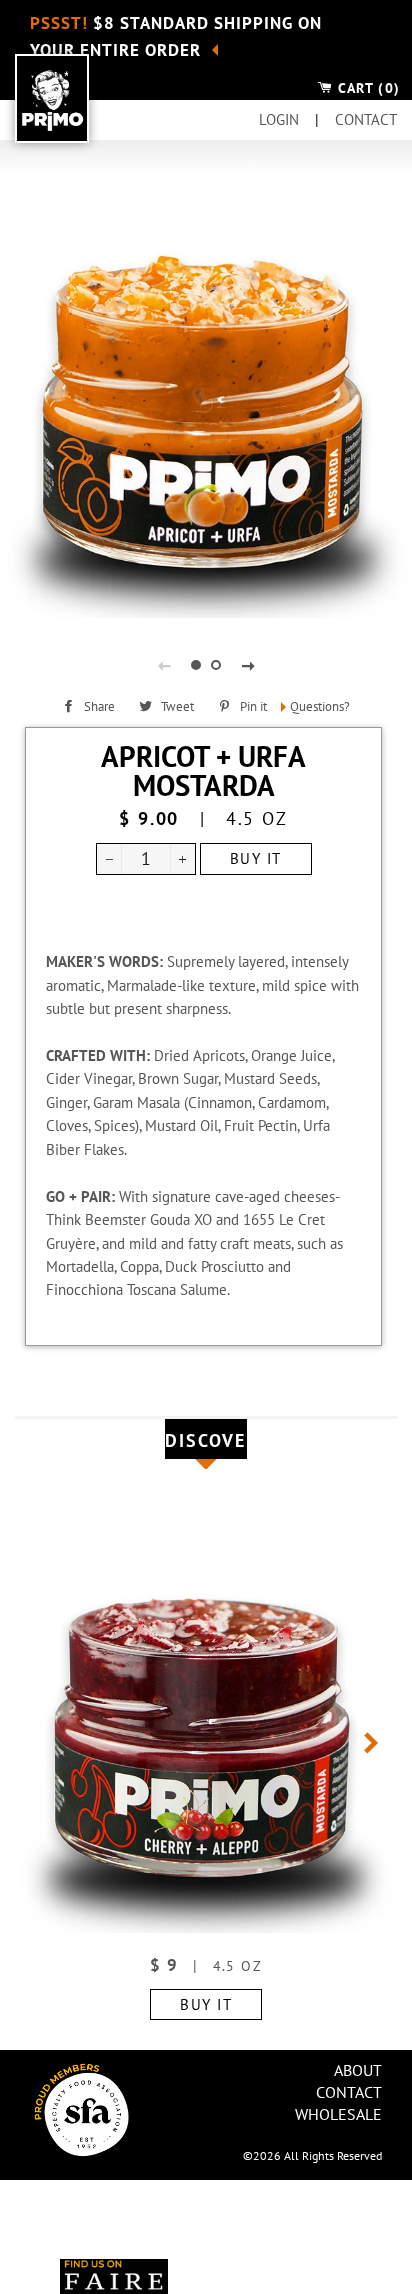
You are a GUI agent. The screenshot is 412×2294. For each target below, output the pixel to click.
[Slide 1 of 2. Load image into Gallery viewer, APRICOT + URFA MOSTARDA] (196, 665)
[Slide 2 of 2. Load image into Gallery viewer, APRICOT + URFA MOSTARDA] (216, 665)
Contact (349, 2092)
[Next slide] (248, 665)
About (358, 2070)
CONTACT (366, 119)
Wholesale (338, 2114)
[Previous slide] (164, 665)
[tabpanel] (206, 416)
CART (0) (367, 88)
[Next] (356, 1743)
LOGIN (281, 119)
